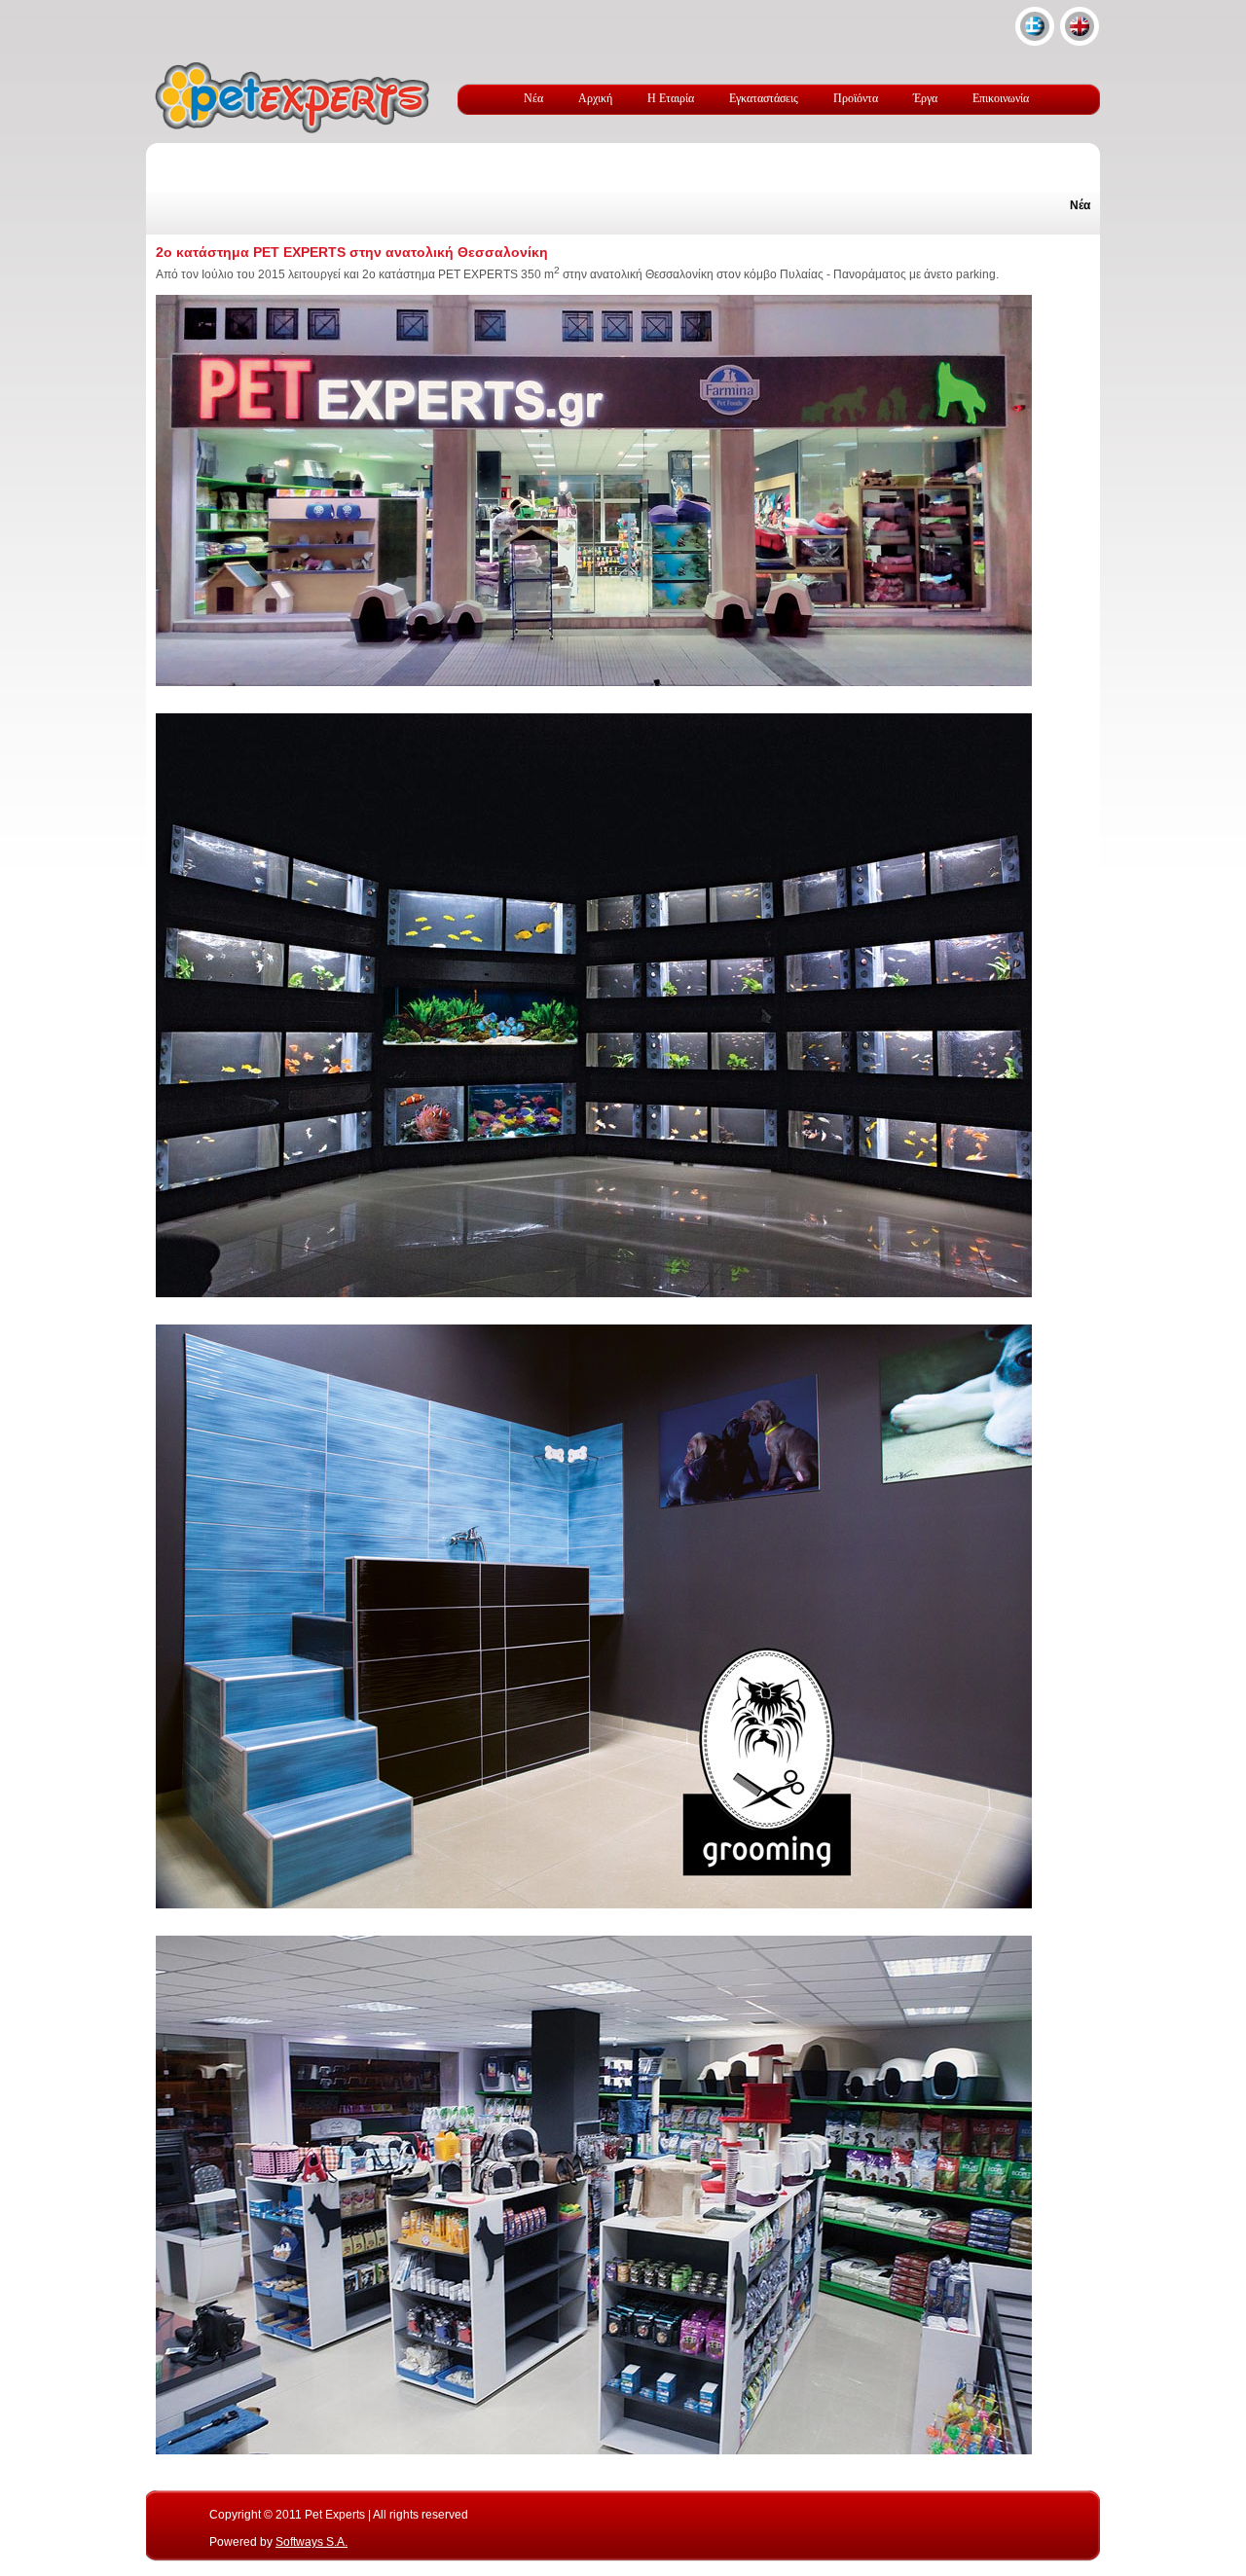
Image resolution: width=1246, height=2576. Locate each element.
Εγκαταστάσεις (764, 98)
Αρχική (595, 98)
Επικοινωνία (1001, 98)
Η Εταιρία (671, 98)
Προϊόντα (856, 98)
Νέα (533, 98)
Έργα (925, 98)
